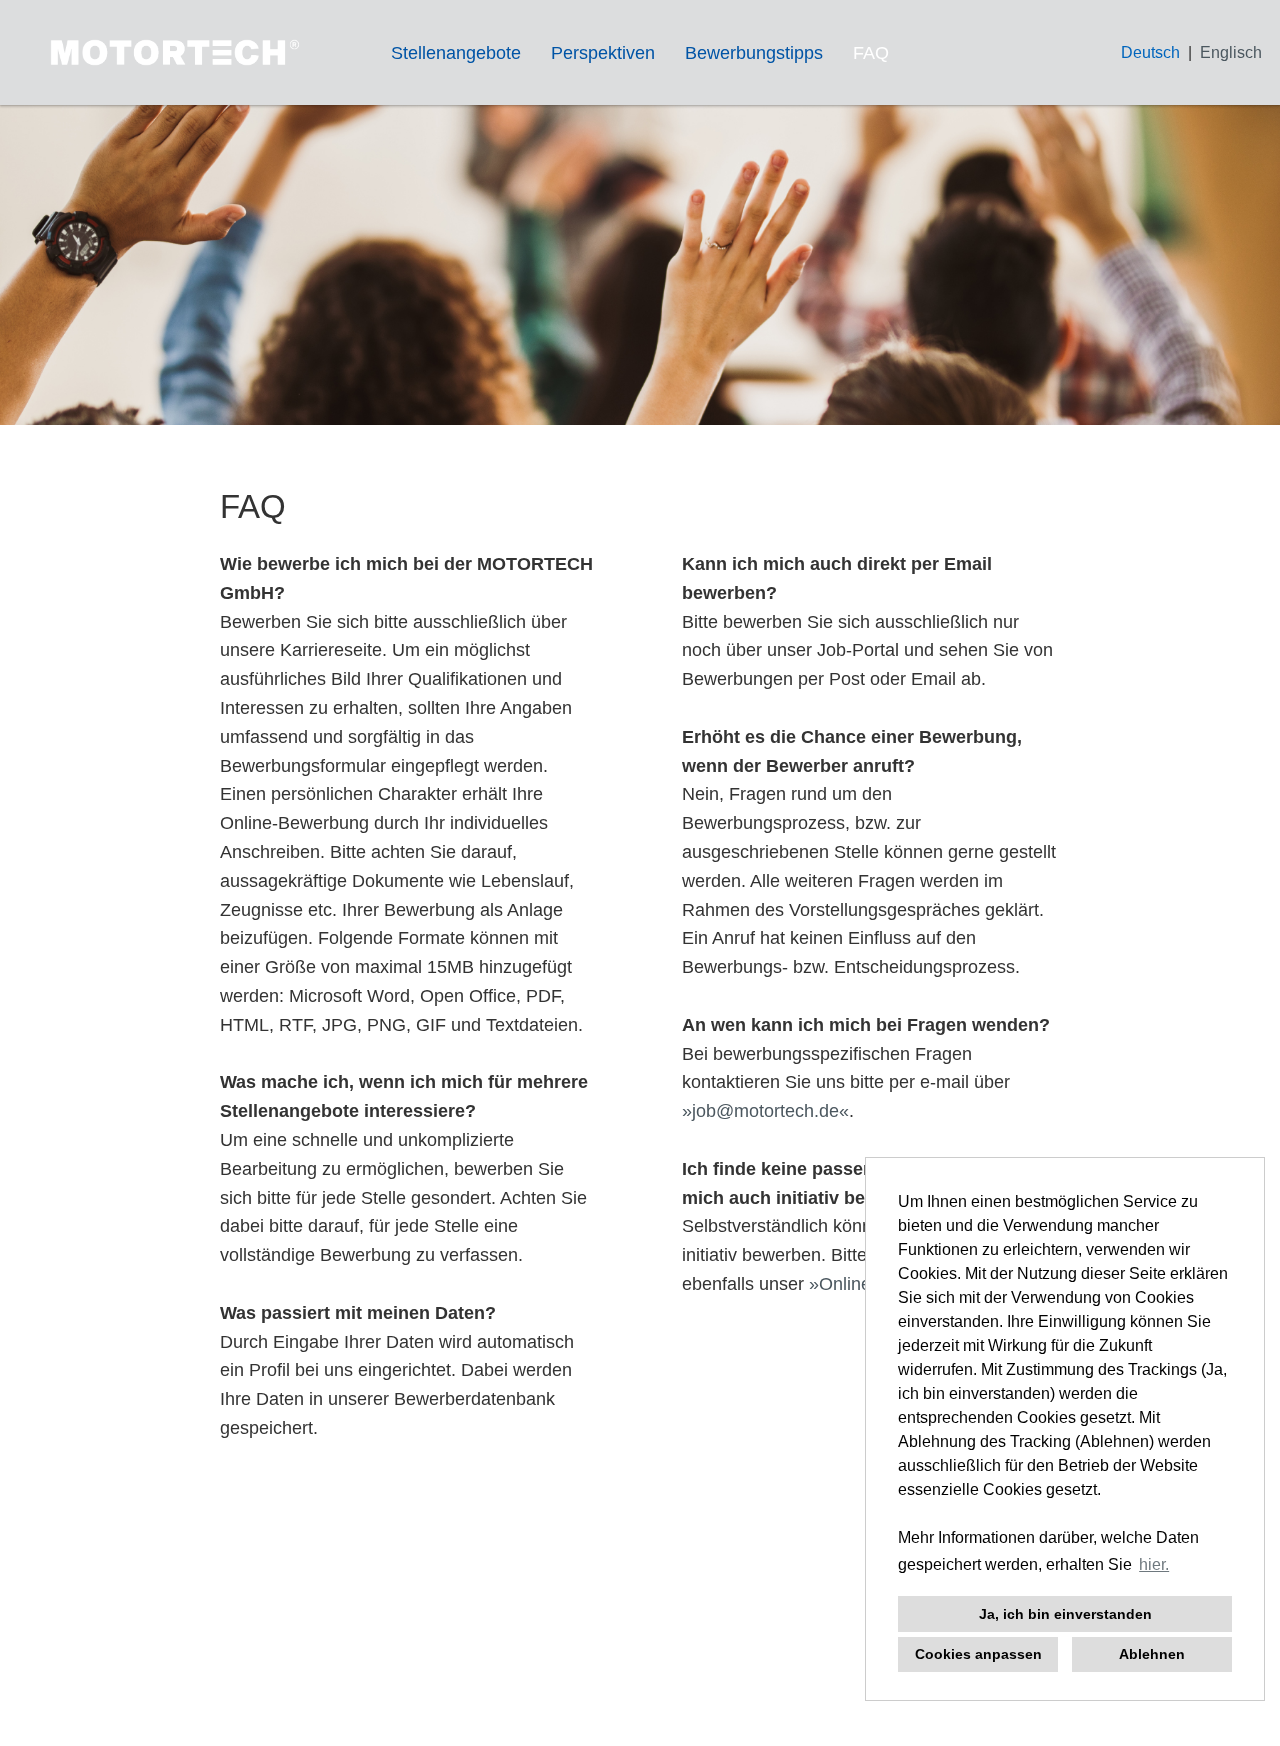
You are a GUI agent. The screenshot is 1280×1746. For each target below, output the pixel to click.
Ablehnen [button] (1152, 1654)
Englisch (1231, 52)
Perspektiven (603, 53)
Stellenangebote (456, 53)
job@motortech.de (765, 1111)
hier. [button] (1154, 1564)
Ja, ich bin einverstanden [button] (1065, 1614)
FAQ (871, 53)
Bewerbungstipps (754, 53)
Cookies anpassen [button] (978, 1654)
